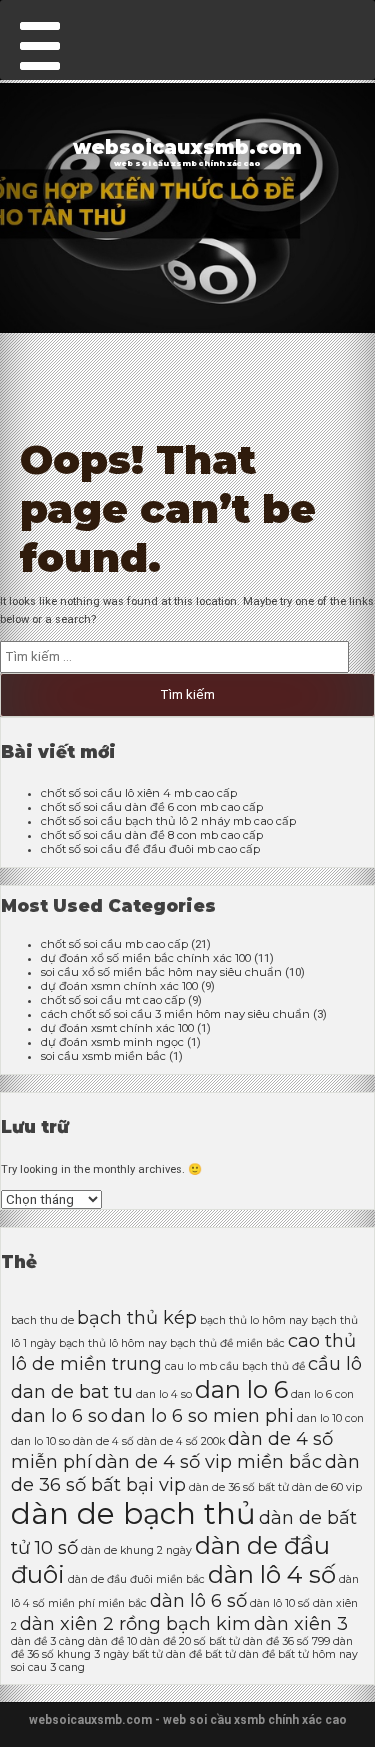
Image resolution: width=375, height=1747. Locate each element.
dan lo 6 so (59, 1415)
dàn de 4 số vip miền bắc (208, 1461)
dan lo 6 (241, 1389)
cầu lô (335, 1363)
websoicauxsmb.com (187, 147)
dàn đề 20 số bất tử (190, 1641)
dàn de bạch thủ (133, 1513)
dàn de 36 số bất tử (239, 1487)
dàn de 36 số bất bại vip (185, 1473)
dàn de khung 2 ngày (136, 1550)
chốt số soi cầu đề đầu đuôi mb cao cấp (150, 849)
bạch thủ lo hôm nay (254, 1320)
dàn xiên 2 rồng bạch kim (135, 1623)
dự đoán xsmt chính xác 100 (117, 1028)
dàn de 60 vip (327, 1487)
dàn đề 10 (112, 1641)
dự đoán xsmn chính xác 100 (119, 986)
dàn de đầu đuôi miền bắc (136, 1579)
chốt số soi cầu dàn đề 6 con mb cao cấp (152, 807)
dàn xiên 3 (301, 1623)
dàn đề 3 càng (48, 1641)
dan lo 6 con (322, 1394)
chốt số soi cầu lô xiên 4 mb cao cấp (139, 793)
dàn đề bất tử (201, 1654)
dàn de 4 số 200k (181, 1441)
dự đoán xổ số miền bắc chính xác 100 (146, 958)
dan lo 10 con (330, 1418)
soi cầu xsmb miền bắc (103, 1056)
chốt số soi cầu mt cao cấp (113, 1000)
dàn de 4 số (103, 1441)
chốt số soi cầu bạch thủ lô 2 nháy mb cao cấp (168, 821)
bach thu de (42, 1320)
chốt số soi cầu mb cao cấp (114, 944)
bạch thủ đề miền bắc (227, 1343)
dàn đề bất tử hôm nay (298, 1654)
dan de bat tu (72, 1391)
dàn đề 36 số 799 (286, 1641)
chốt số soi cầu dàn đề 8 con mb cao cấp (152, 835)
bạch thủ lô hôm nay (113, 1343)
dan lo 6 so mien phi (202, 1415)
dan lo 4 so (164, 1394)
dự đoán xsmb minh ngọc (112, 1042)
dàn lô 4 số (272, 1574)
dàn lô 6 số (198, 1600)
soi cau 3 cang (48, 1667)
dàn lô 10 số (280, 1603)
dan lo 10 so (40, 1441)
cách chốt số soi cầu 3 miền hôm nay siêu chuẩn (175, 1014)
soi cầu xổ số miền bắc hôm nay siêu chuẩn (161, 972)
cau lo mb (191, 1366)
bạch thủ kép (137, 1317)
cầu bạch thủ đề (262, 1366)
